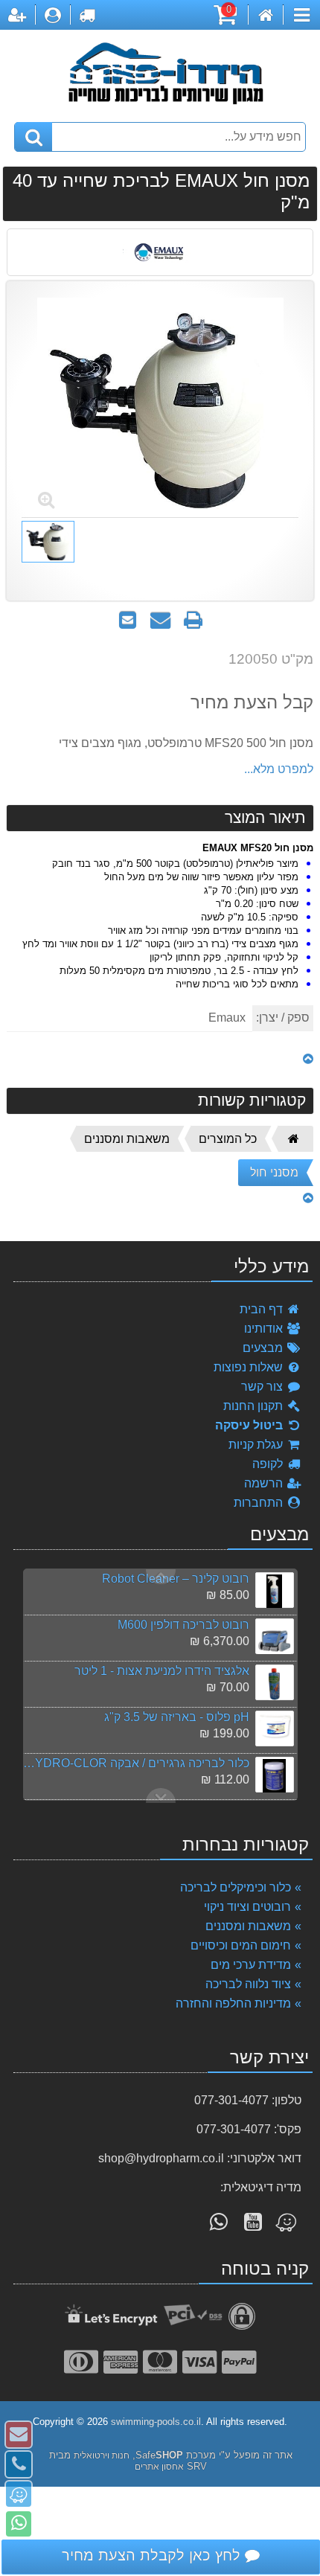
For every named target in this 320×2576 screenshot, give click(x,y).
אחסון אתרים (159, 2467)
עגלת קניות (257, 1445)
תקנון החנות (255, 1406)
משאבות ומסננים (127, 1139)
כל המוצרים (228, 1139)
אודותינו (265, 1329)
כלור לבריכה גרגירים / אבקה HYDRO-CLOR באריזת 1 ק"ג (136, 1763)
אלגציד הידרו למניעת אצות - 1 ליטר (162, 1671)
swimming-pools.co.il (156, 2422)
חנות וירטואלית (102, 2455)
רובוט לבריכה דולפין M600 (183, 1625)
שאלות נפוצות (250, 1367)
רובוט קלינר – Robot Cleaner (176, 1579)
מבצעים (264, 1348)
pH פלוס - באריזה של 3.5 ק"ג (177, 1717)
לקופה (269, 1464)
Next (161, 1577)
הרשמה (265, 1483)
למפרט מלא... (279, 769)
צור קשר (263, 1387)
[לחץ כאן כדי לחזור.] (308, 1059)
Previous (161, 1795)
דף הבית (263, 1309)
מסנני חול (274, 1172)
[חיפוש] (33, 137)
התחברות (260, 1503)
